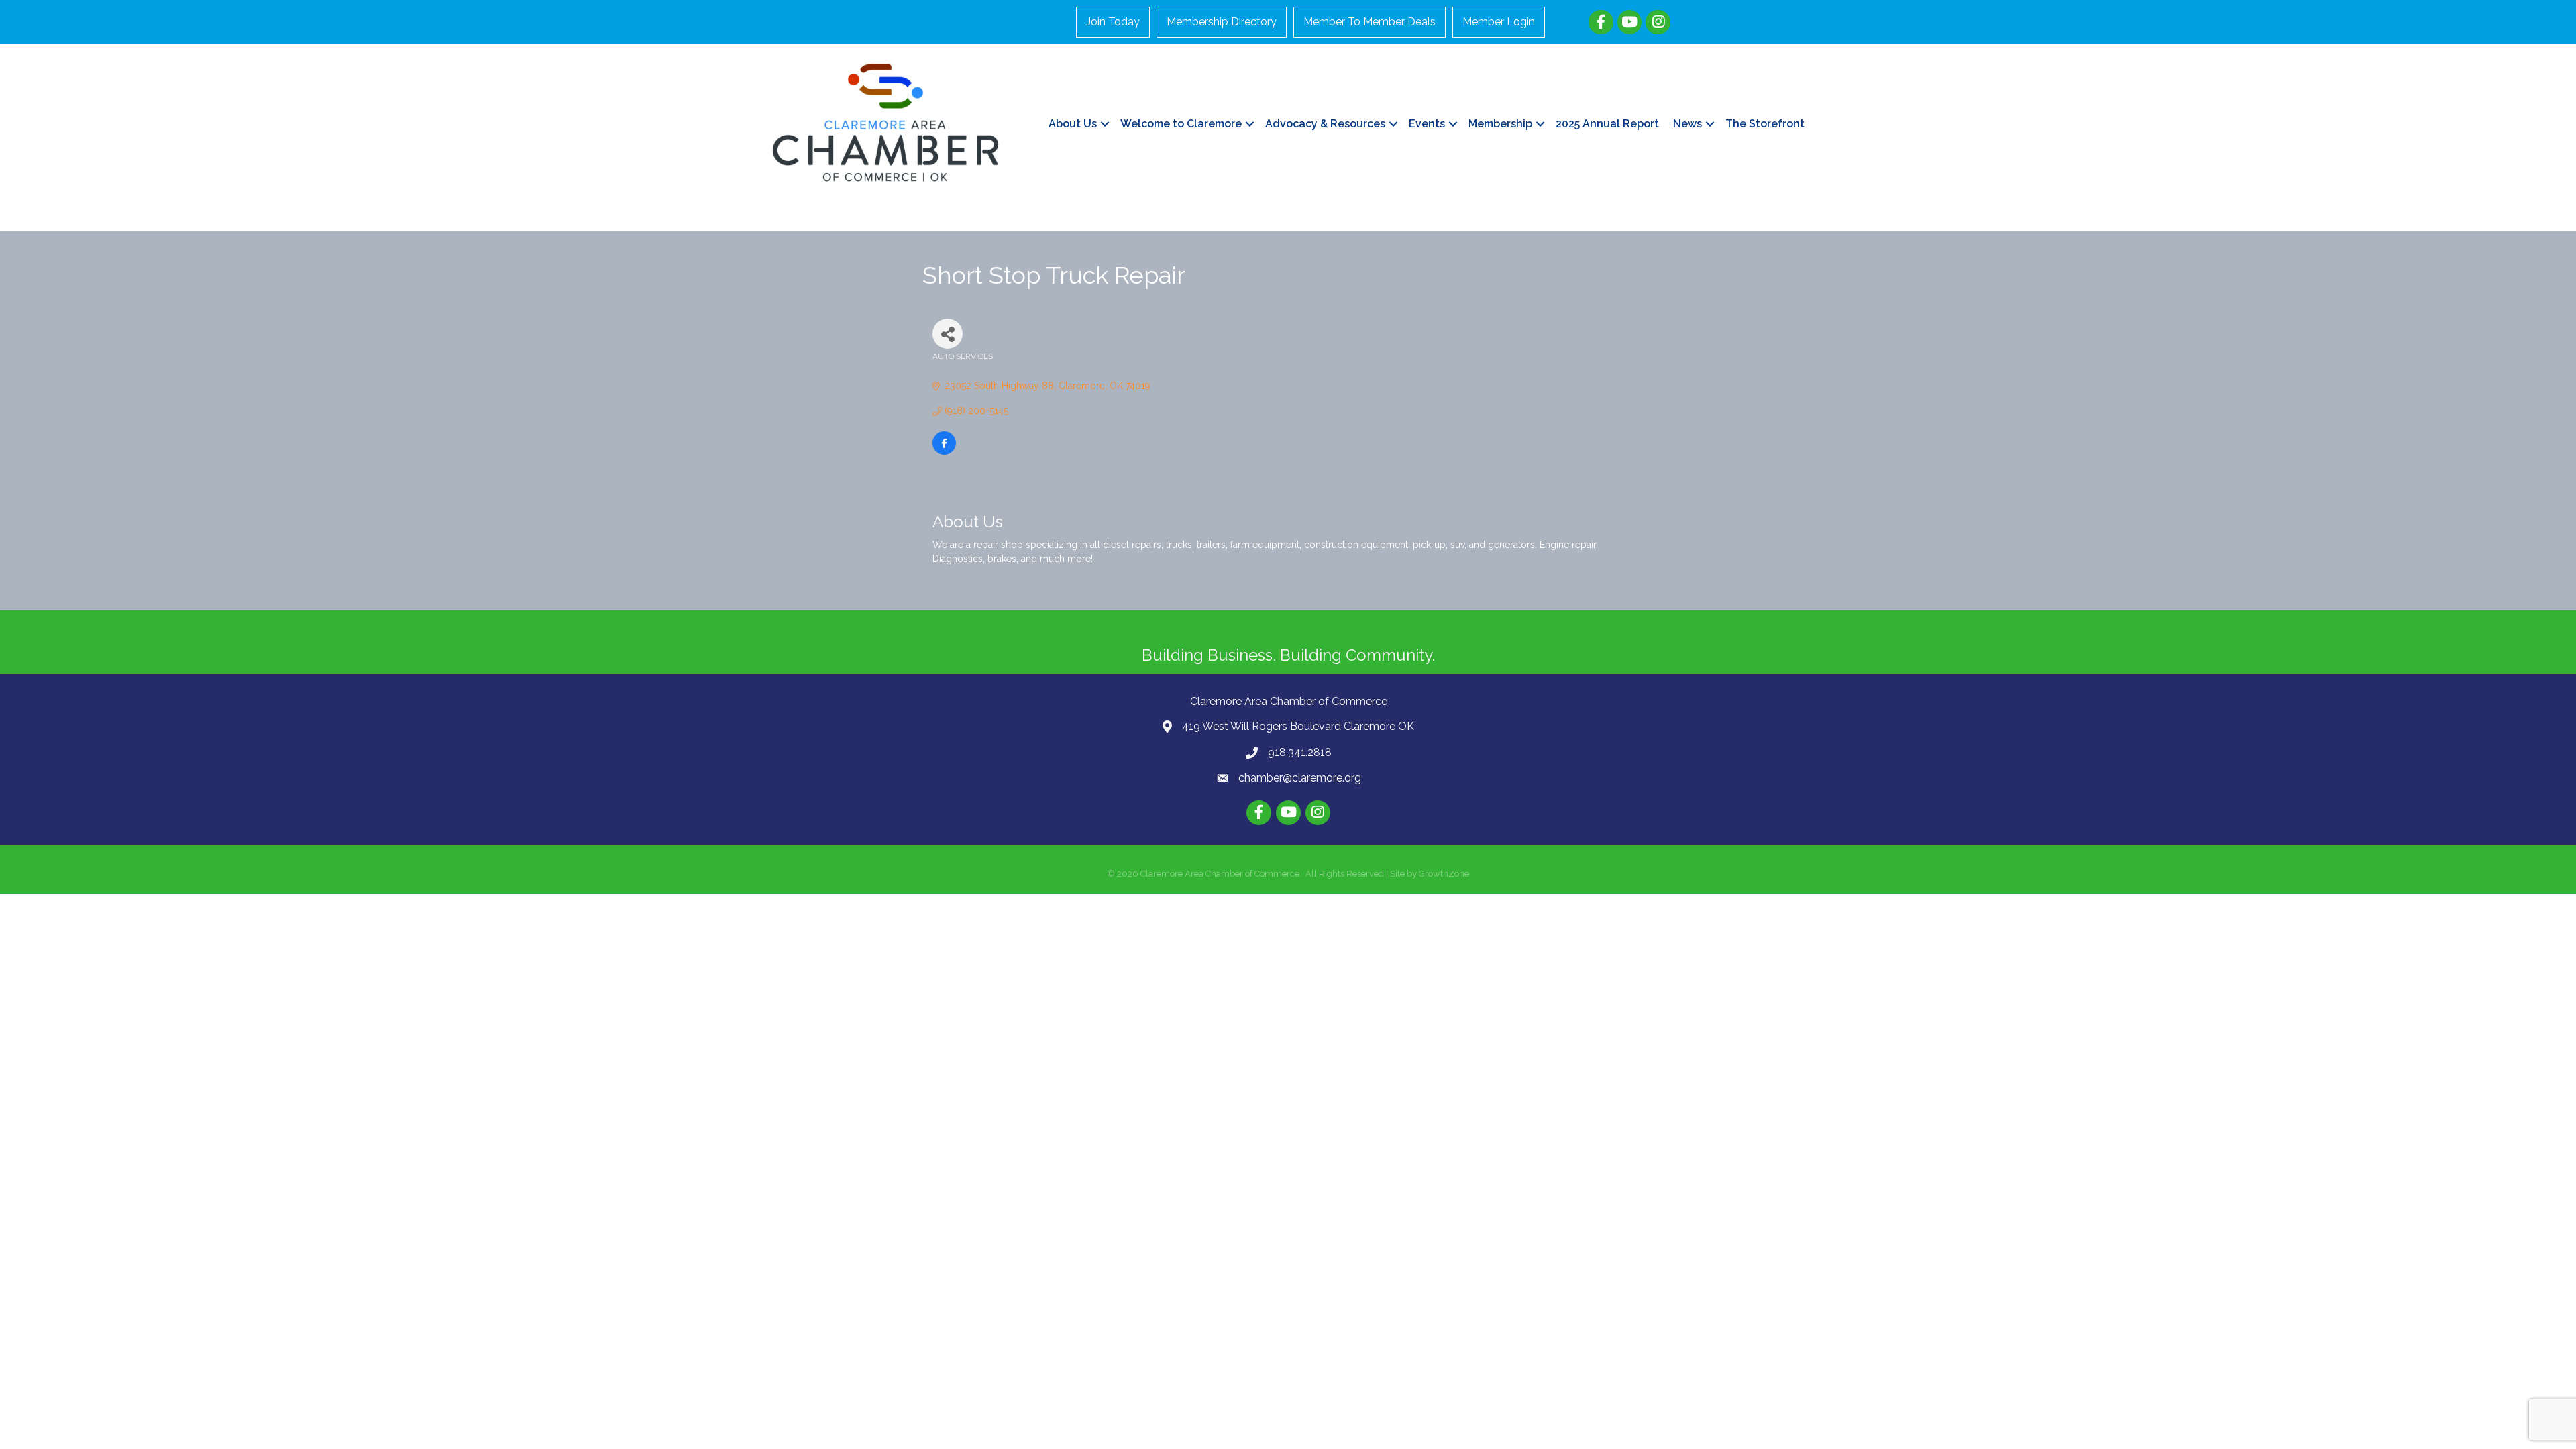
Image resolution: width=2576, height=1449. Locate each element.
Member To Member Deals (1370, 22)
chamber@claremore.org (1300, 778)
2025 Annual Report (1607, 124)
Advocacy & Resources (1325, 124)
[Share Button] (948, 334)
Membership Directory (1222, 22)
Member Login (1499, 22)
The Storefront (1765, 124)
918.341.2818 (1300, 752)
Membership (1500, 124)
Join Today (1113, 22)
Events (1427, 124)
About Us (1073, 124)
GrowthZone (1444, 874)
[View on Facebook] (944, 451)
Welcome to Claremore (1181, 124)
